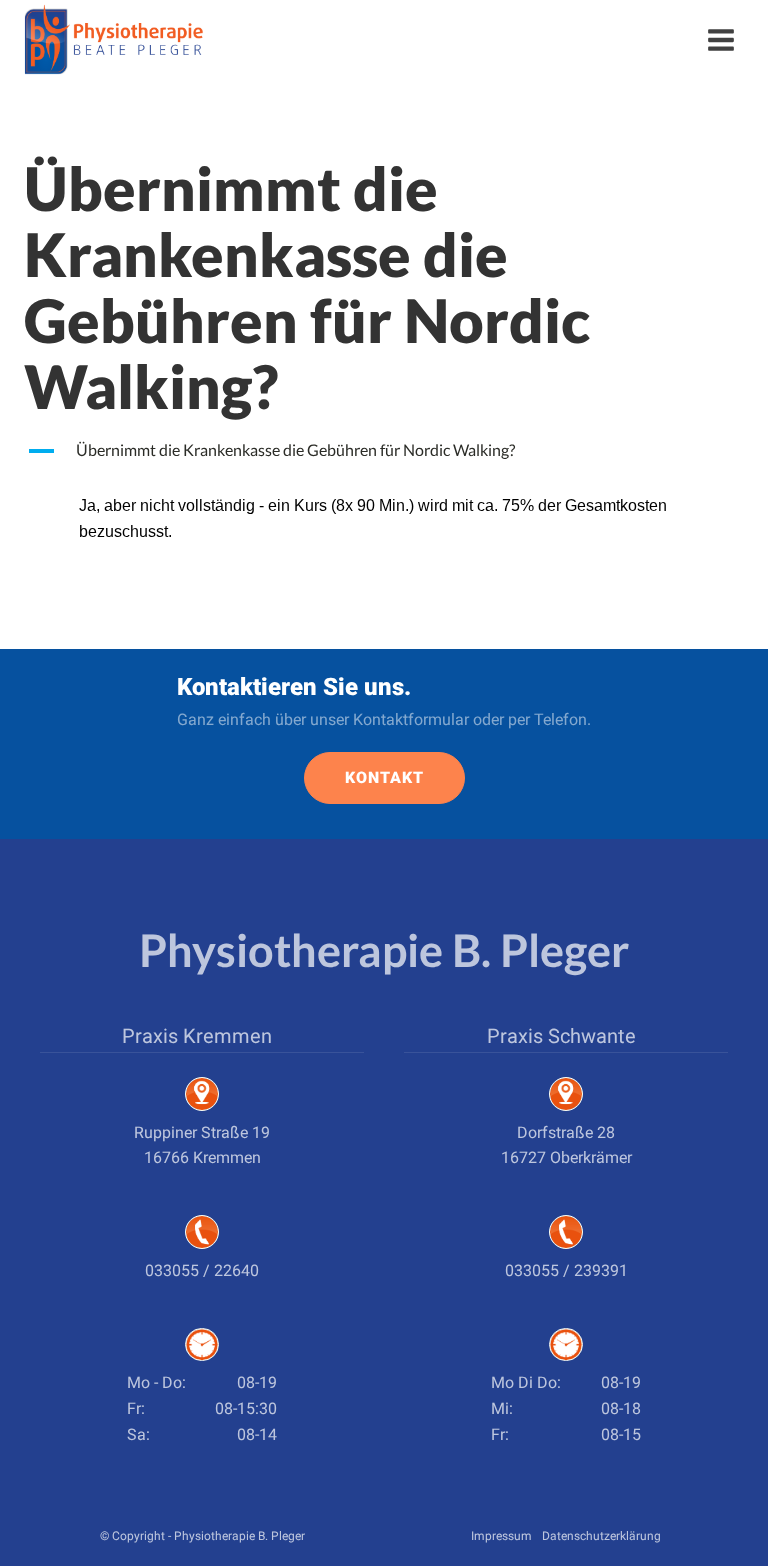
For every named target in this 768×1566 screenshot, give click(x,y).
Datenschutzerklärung (601, 1536)
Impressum (501, 1536)
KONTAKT (384, 777)
